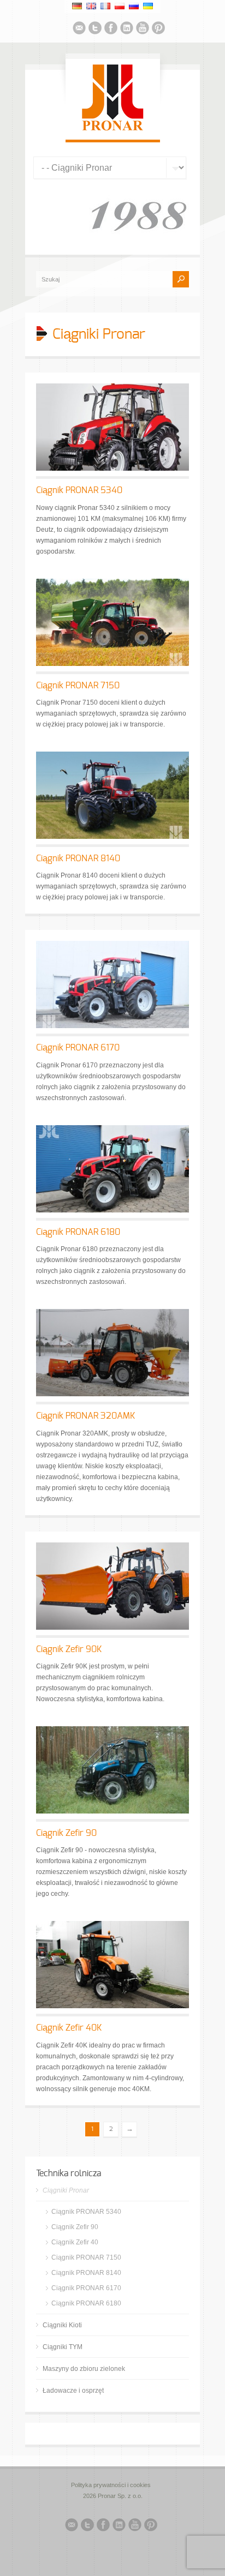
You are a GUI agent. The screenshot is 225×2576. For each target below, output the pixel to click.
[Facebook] (111, 29)
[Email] (79, 29)
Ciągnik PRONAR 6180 (78, 1232)
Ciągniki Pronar (66, 2190)
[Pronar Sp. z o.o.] (113, 129)
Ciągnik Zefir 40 (75, 2242)
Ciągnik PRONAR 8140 (78, 858)
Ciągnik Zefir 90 (66, 1833)
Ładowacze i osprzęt (73, 2391)
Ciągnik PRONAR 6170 (78, 1048)
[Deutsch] (77, 6)
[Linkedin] (127, 29)
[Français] (105, 6)
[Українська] (148, 6)
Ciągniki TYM (63, 2347)
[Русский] (134, 6)
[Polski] (120, 6)
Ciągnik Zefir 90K (69, 1649)
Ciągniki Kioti (62, 2325)
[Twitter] (95, 29)
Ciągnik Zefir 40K (69, 2028)
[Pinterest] (158, 29)
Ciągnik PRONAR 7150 (78, 686)
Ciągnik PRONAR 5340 (79, 490)
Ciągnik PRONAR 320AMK (85, 1416)
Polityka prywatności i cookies (111, 2485)
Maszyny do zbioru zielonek (84, 2369)
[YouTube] (143, 29)
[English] (91, 6)
